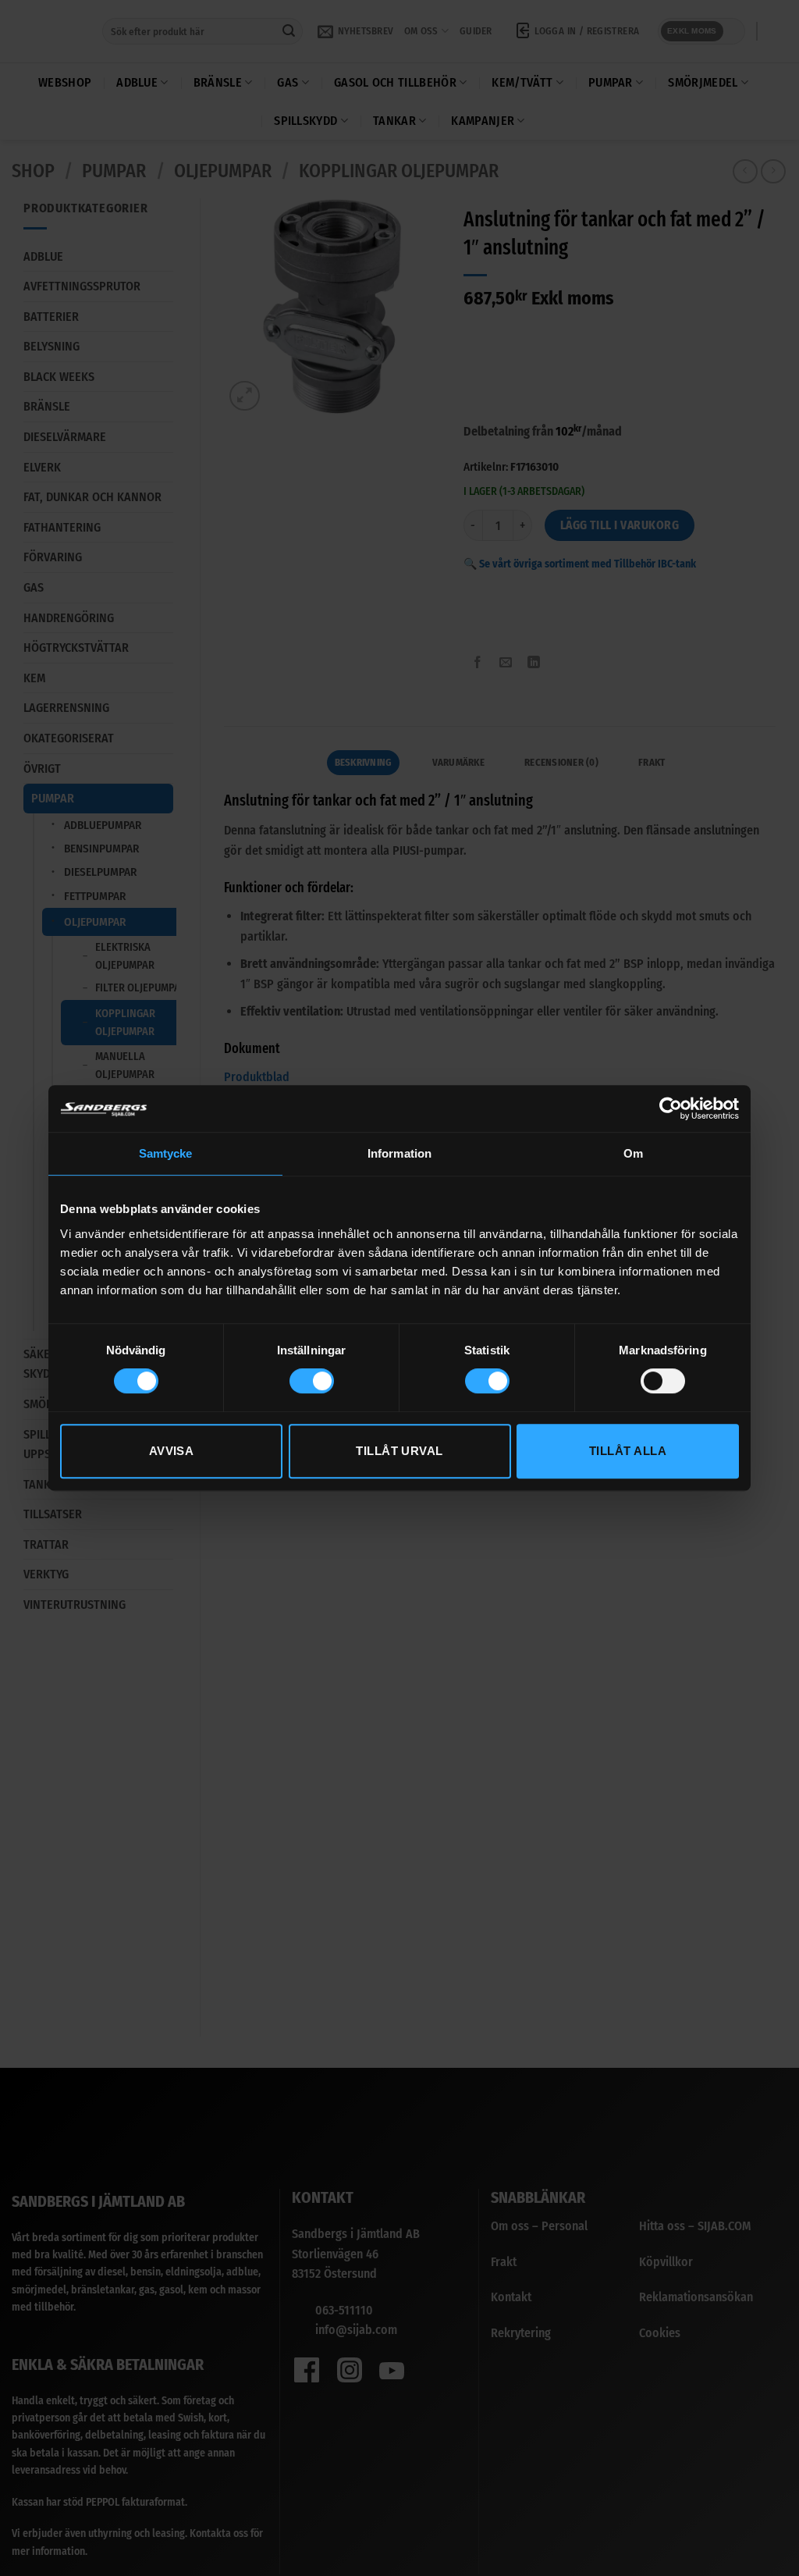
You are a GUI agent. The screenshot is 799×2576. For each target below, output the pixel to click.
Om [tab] (633, 1153)
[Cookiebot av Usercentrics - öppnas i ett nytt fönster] (671, 1108)
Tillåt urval (399, 1451)
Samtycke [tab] (166, 1153)
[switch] (312, 1381)
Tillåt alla (628, 1451)
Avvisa (172, 1451)
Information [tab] (399, 1153)
